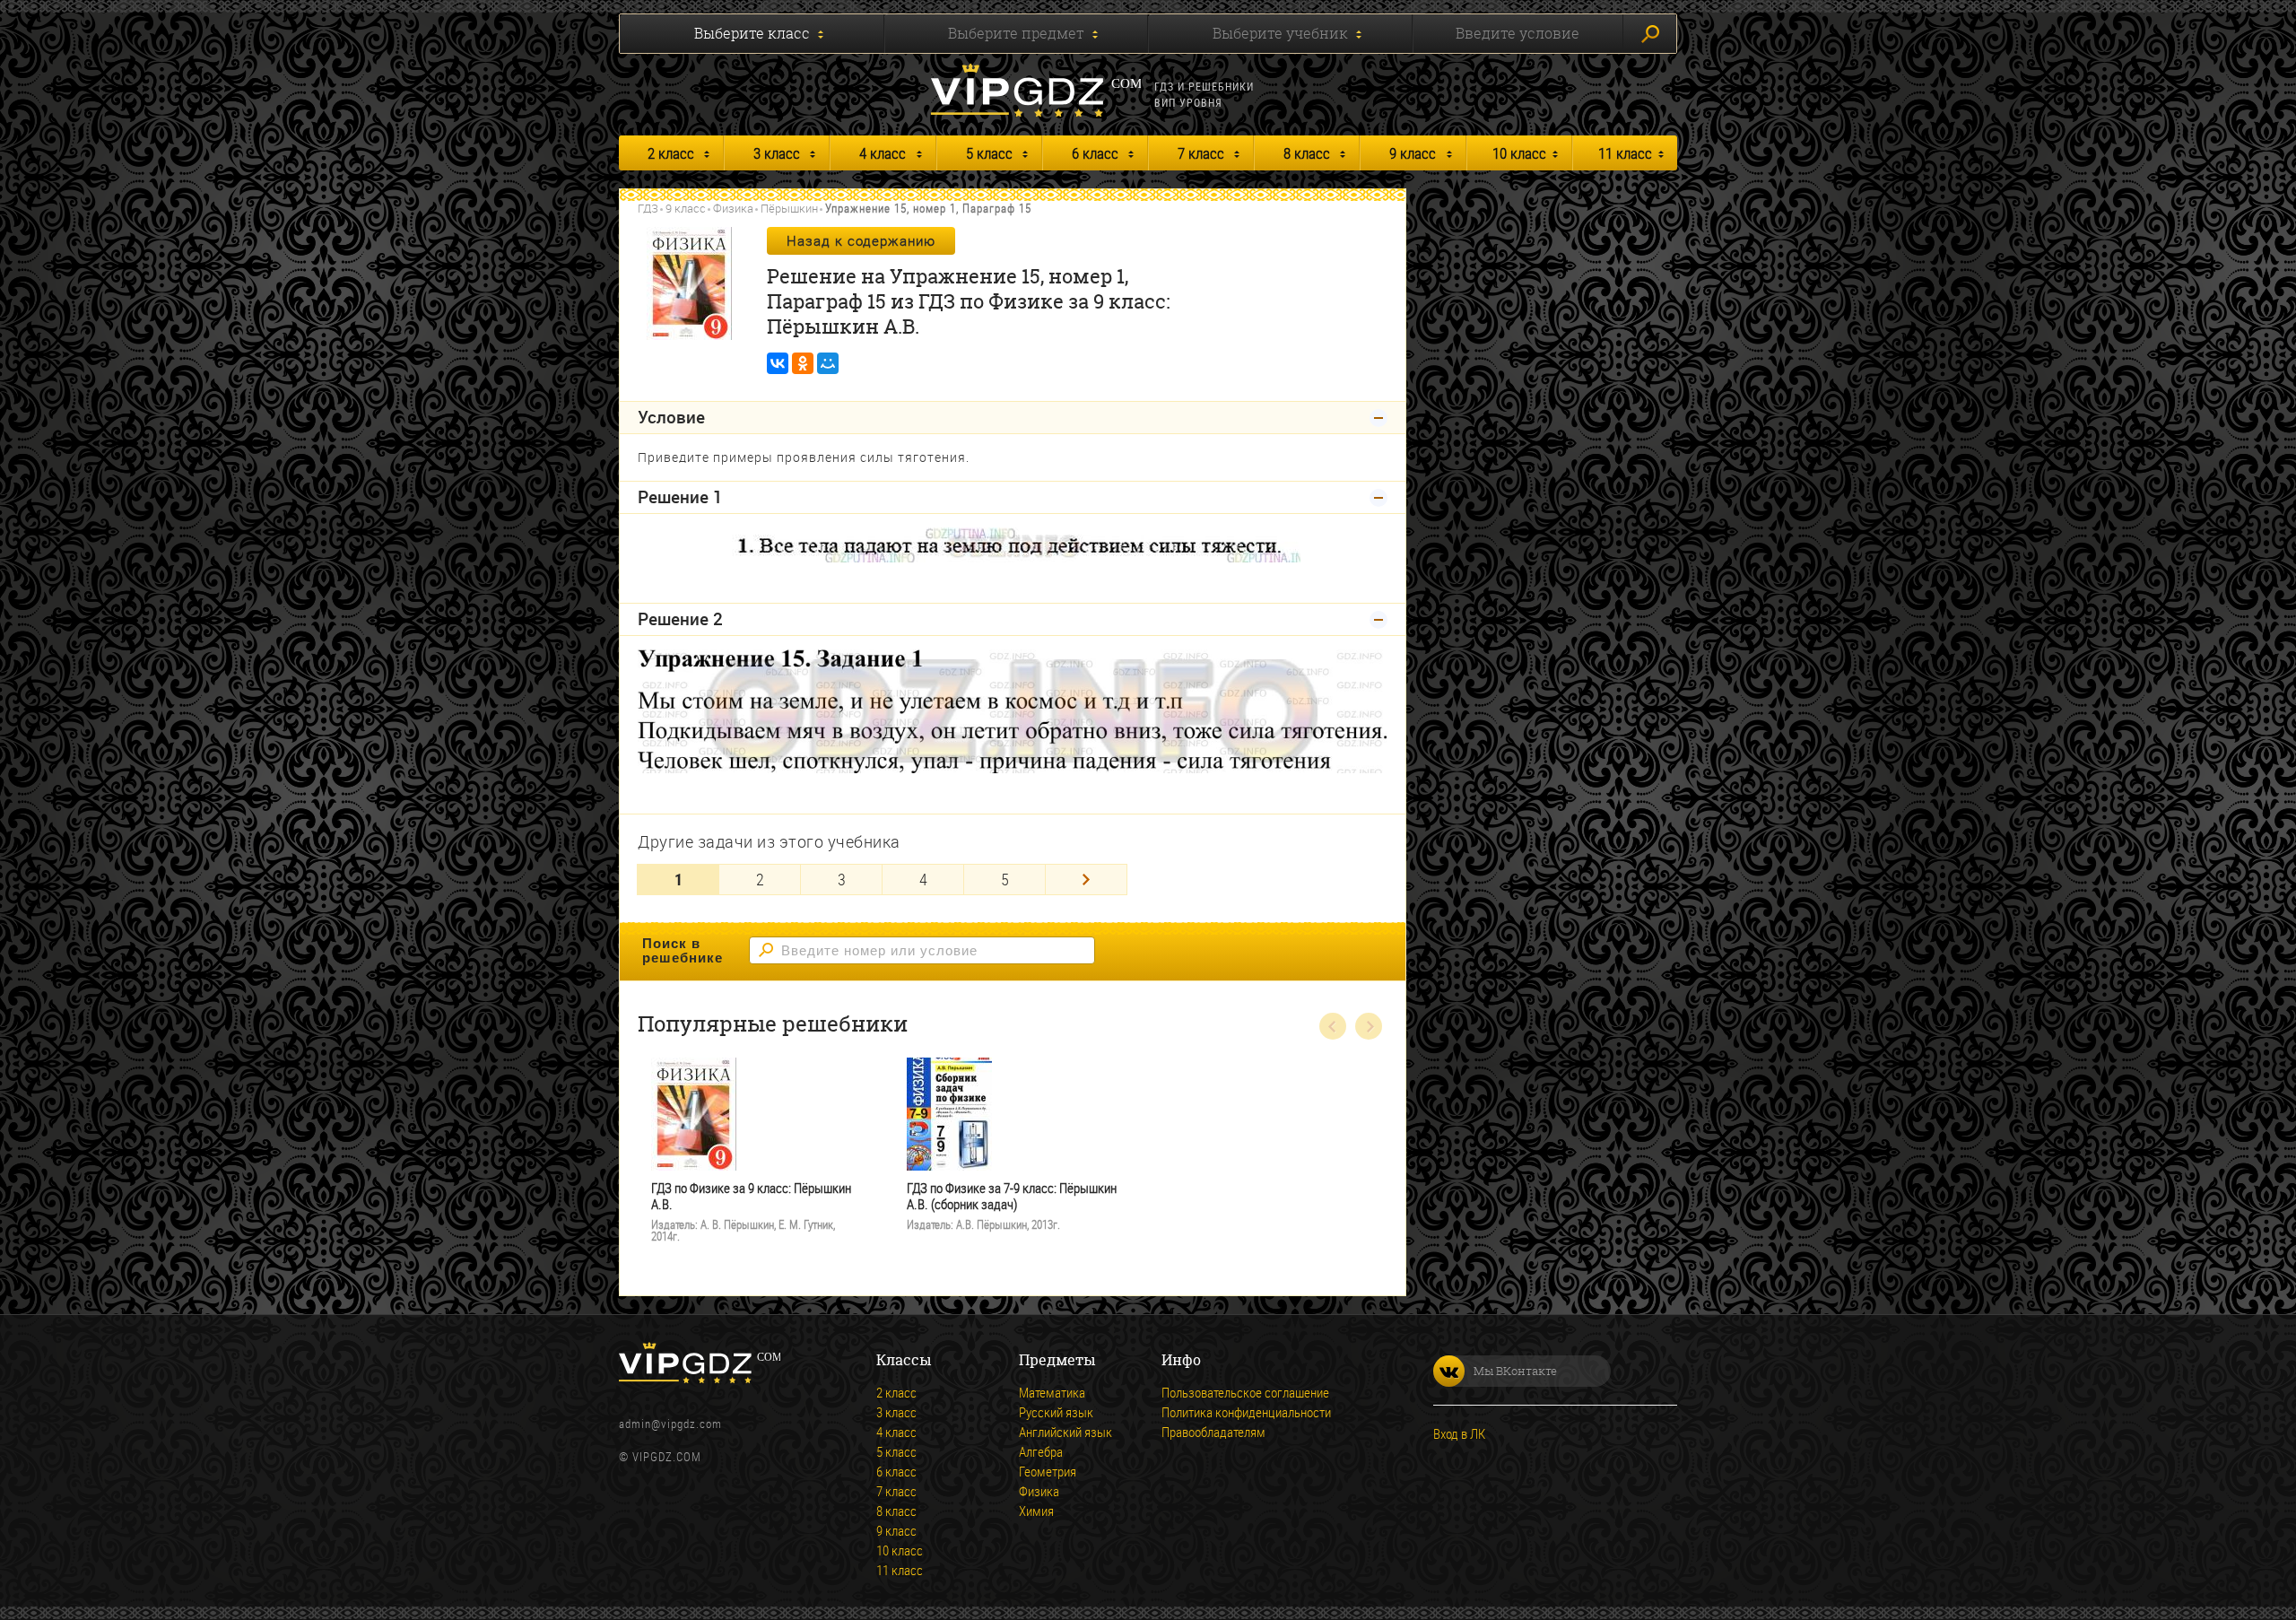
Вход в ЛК (1459, 1433)
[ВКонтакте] (778, 363)
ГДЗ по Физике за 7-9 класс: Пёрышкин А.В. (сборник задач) (1012, 1196)
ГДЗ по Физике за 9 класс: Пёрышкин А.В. (751, 1196)
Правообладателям (1213, 1432)
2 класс (671, 153)
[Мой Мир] (828, 363)
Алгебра (1041, 1451)
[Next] (1086, 880)
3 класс (777, 153)
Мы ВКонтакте (1515, 1371)
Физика (733, 208)
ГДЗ (648, 208)
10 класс (1519, 153)
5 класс (989, 153)
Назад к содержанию (861, 240)
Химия (1036, 1511)
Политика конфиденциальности (1246, 1412)
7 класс (1201, 153)
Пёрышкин (789, 208)
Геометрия (1048, 1471)
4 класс (883, 153)
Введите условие (1518, 33)
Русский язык (1056, 1412)
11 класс (1625, 153)
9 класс (1413, 153)
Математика (1052, 1392)
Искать (1650, 34)
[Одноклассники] (803, 363)
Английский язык (1065, 1432)
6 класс (1095, 153)
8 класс (1307, 153)
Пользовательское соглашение (1245, 1392)
